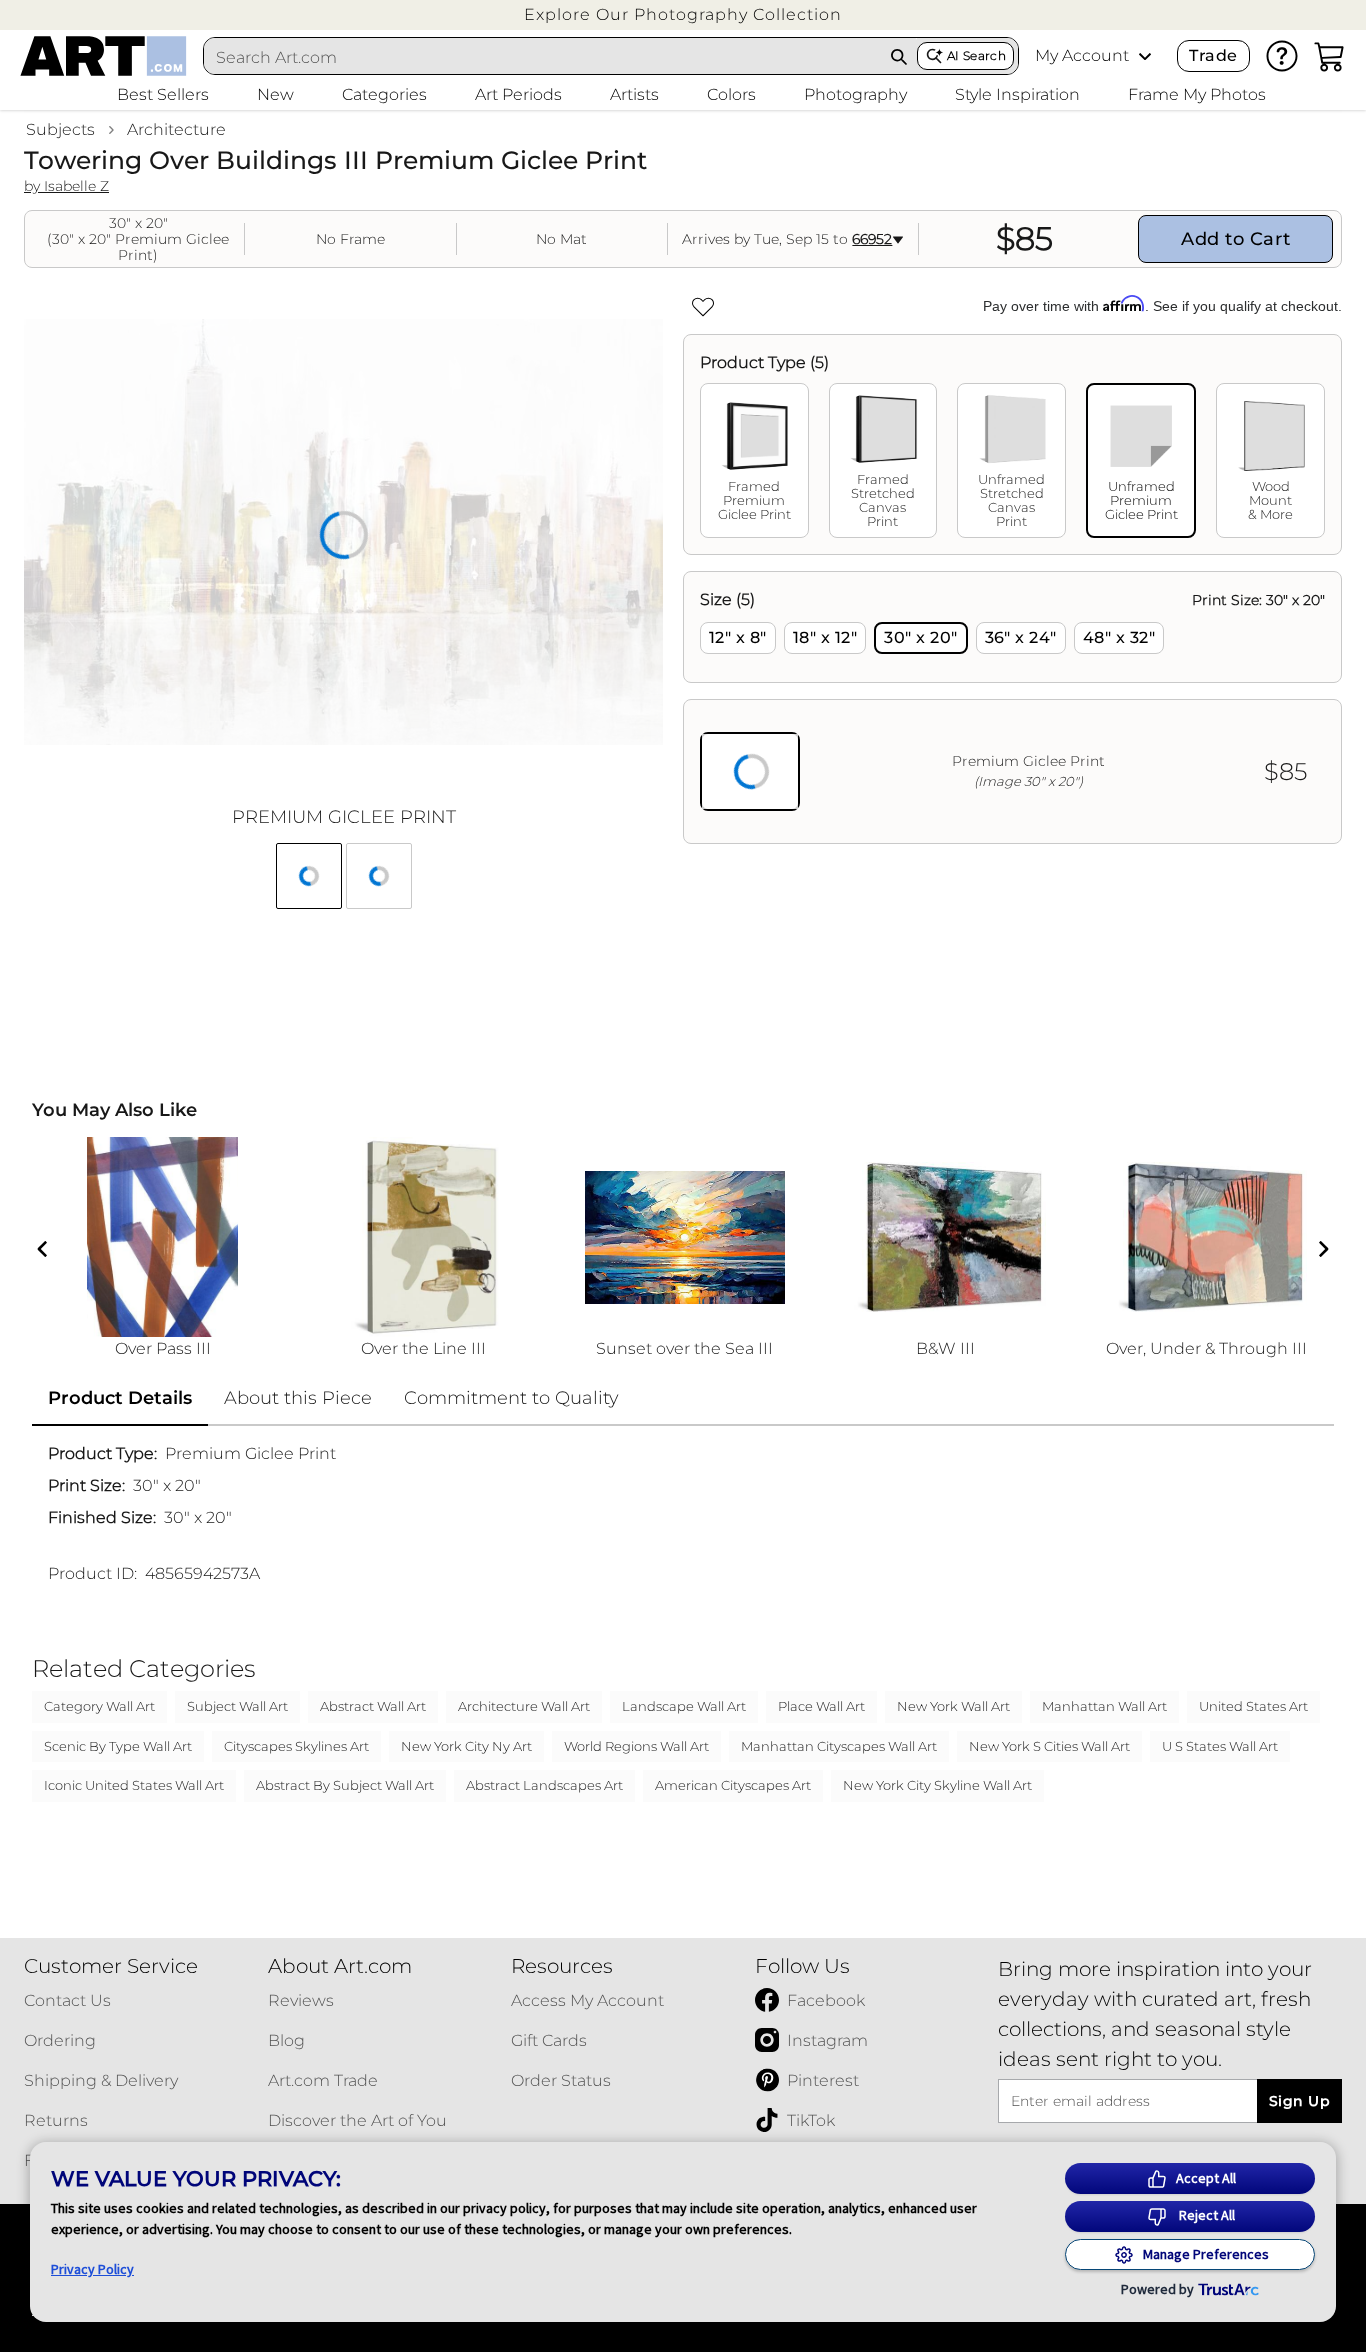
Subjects (60, 129)
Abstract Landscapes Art (544, 1785)
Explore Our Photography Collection (683, 14)
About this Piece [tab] (298, 1398)
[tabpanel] (1012, 707)
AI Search (976, 55)
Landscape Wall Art (684, 1706)
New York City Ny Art (466, 1746)
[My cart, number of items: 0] (1330, 56)
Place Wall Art (821, 1706)
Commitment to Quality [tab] (511, 1398)
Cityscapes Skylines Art (296, 1746)
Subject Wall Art (237, 1706)
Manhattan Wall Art (1104, 1706)
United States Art (1253, 1706)
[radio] (738, 638)
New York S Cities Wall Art (1049, 1746)
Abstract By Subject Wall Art (345, 1785)
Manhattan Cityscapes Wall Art (839, 1746)
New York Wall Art (953, 1706)
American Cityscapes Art (733, 1785)
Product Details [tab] (120, 1398)
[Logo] (103, 56)
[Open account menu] (1145, 56)
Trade (1213, 55)
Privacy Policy (92, 2269)
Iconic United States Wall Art (134, 1785)
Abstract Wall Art (373, 1706)
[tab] (754, 460)
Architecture (176, 129)
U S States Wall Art (1220, 1746)
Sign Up (1299, 2101)
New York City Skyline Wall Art (937, 1785)
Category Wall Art (99, 1706)
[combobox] (542, 57)
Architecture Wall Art (524, 1706)
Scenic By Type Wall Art (118, 1746)
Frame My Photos (1197, 94)
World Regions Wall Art (636, 1746)
